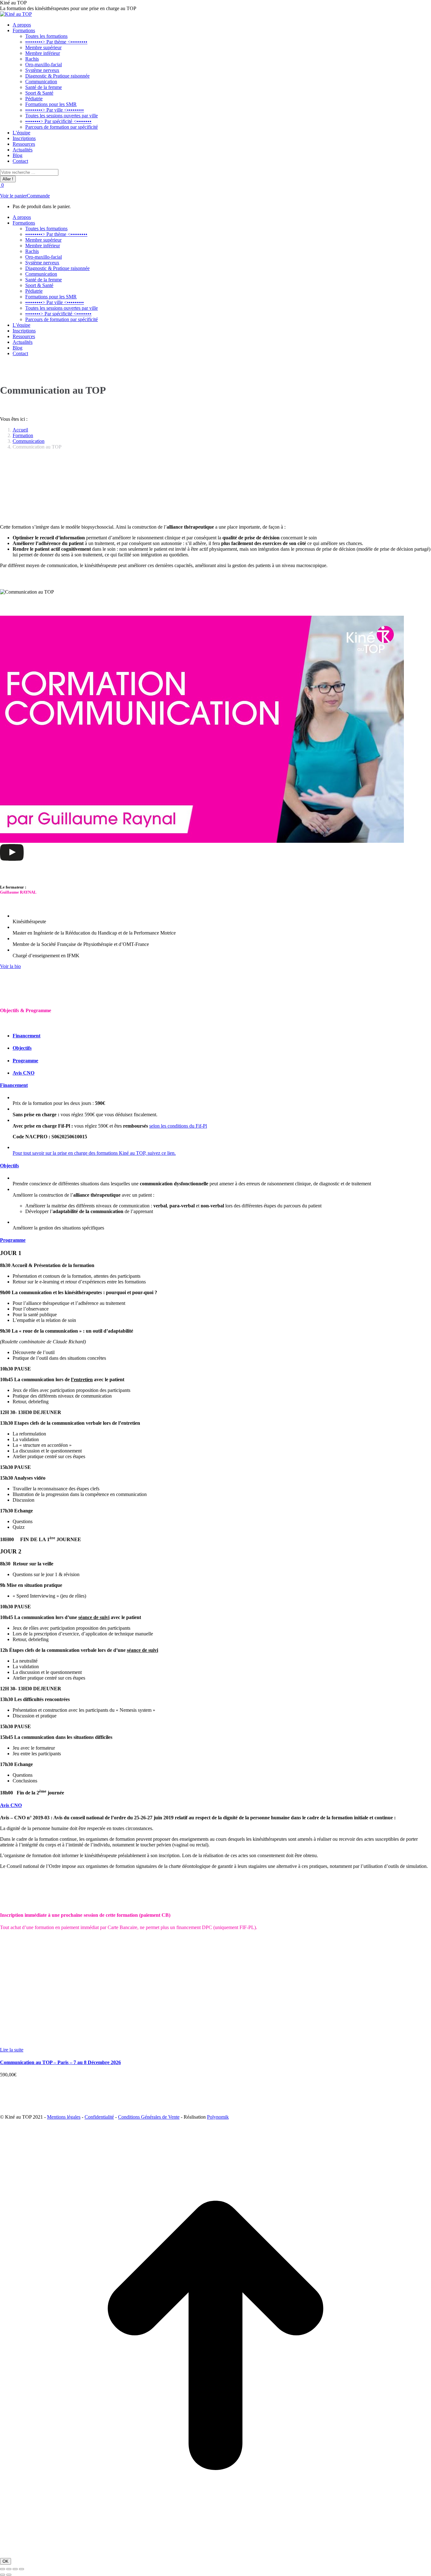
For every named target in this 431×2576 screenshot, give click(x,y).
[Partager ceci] (9, 2569)
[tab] (27, 1036)
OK (6, 2561)
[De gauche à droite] (9, 2575)
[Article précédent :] (3, 2575)
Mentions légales (64, 2117)
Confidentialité (99, 2117)
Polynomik (218, 2117)
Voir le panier (13, 196)
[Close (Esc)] (3, 2569)
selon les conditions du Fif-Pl (178, 1126)
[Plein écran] (15, 2569)
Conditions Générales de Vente (149, 2117)
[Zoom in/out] (21, 2569)
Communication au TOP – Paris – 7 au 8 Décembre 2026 (60, 2062)
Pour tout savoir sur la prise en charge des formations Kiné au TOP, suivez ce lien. (94, 1153)
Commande (38, 196)
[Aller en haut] (215, 2549)
